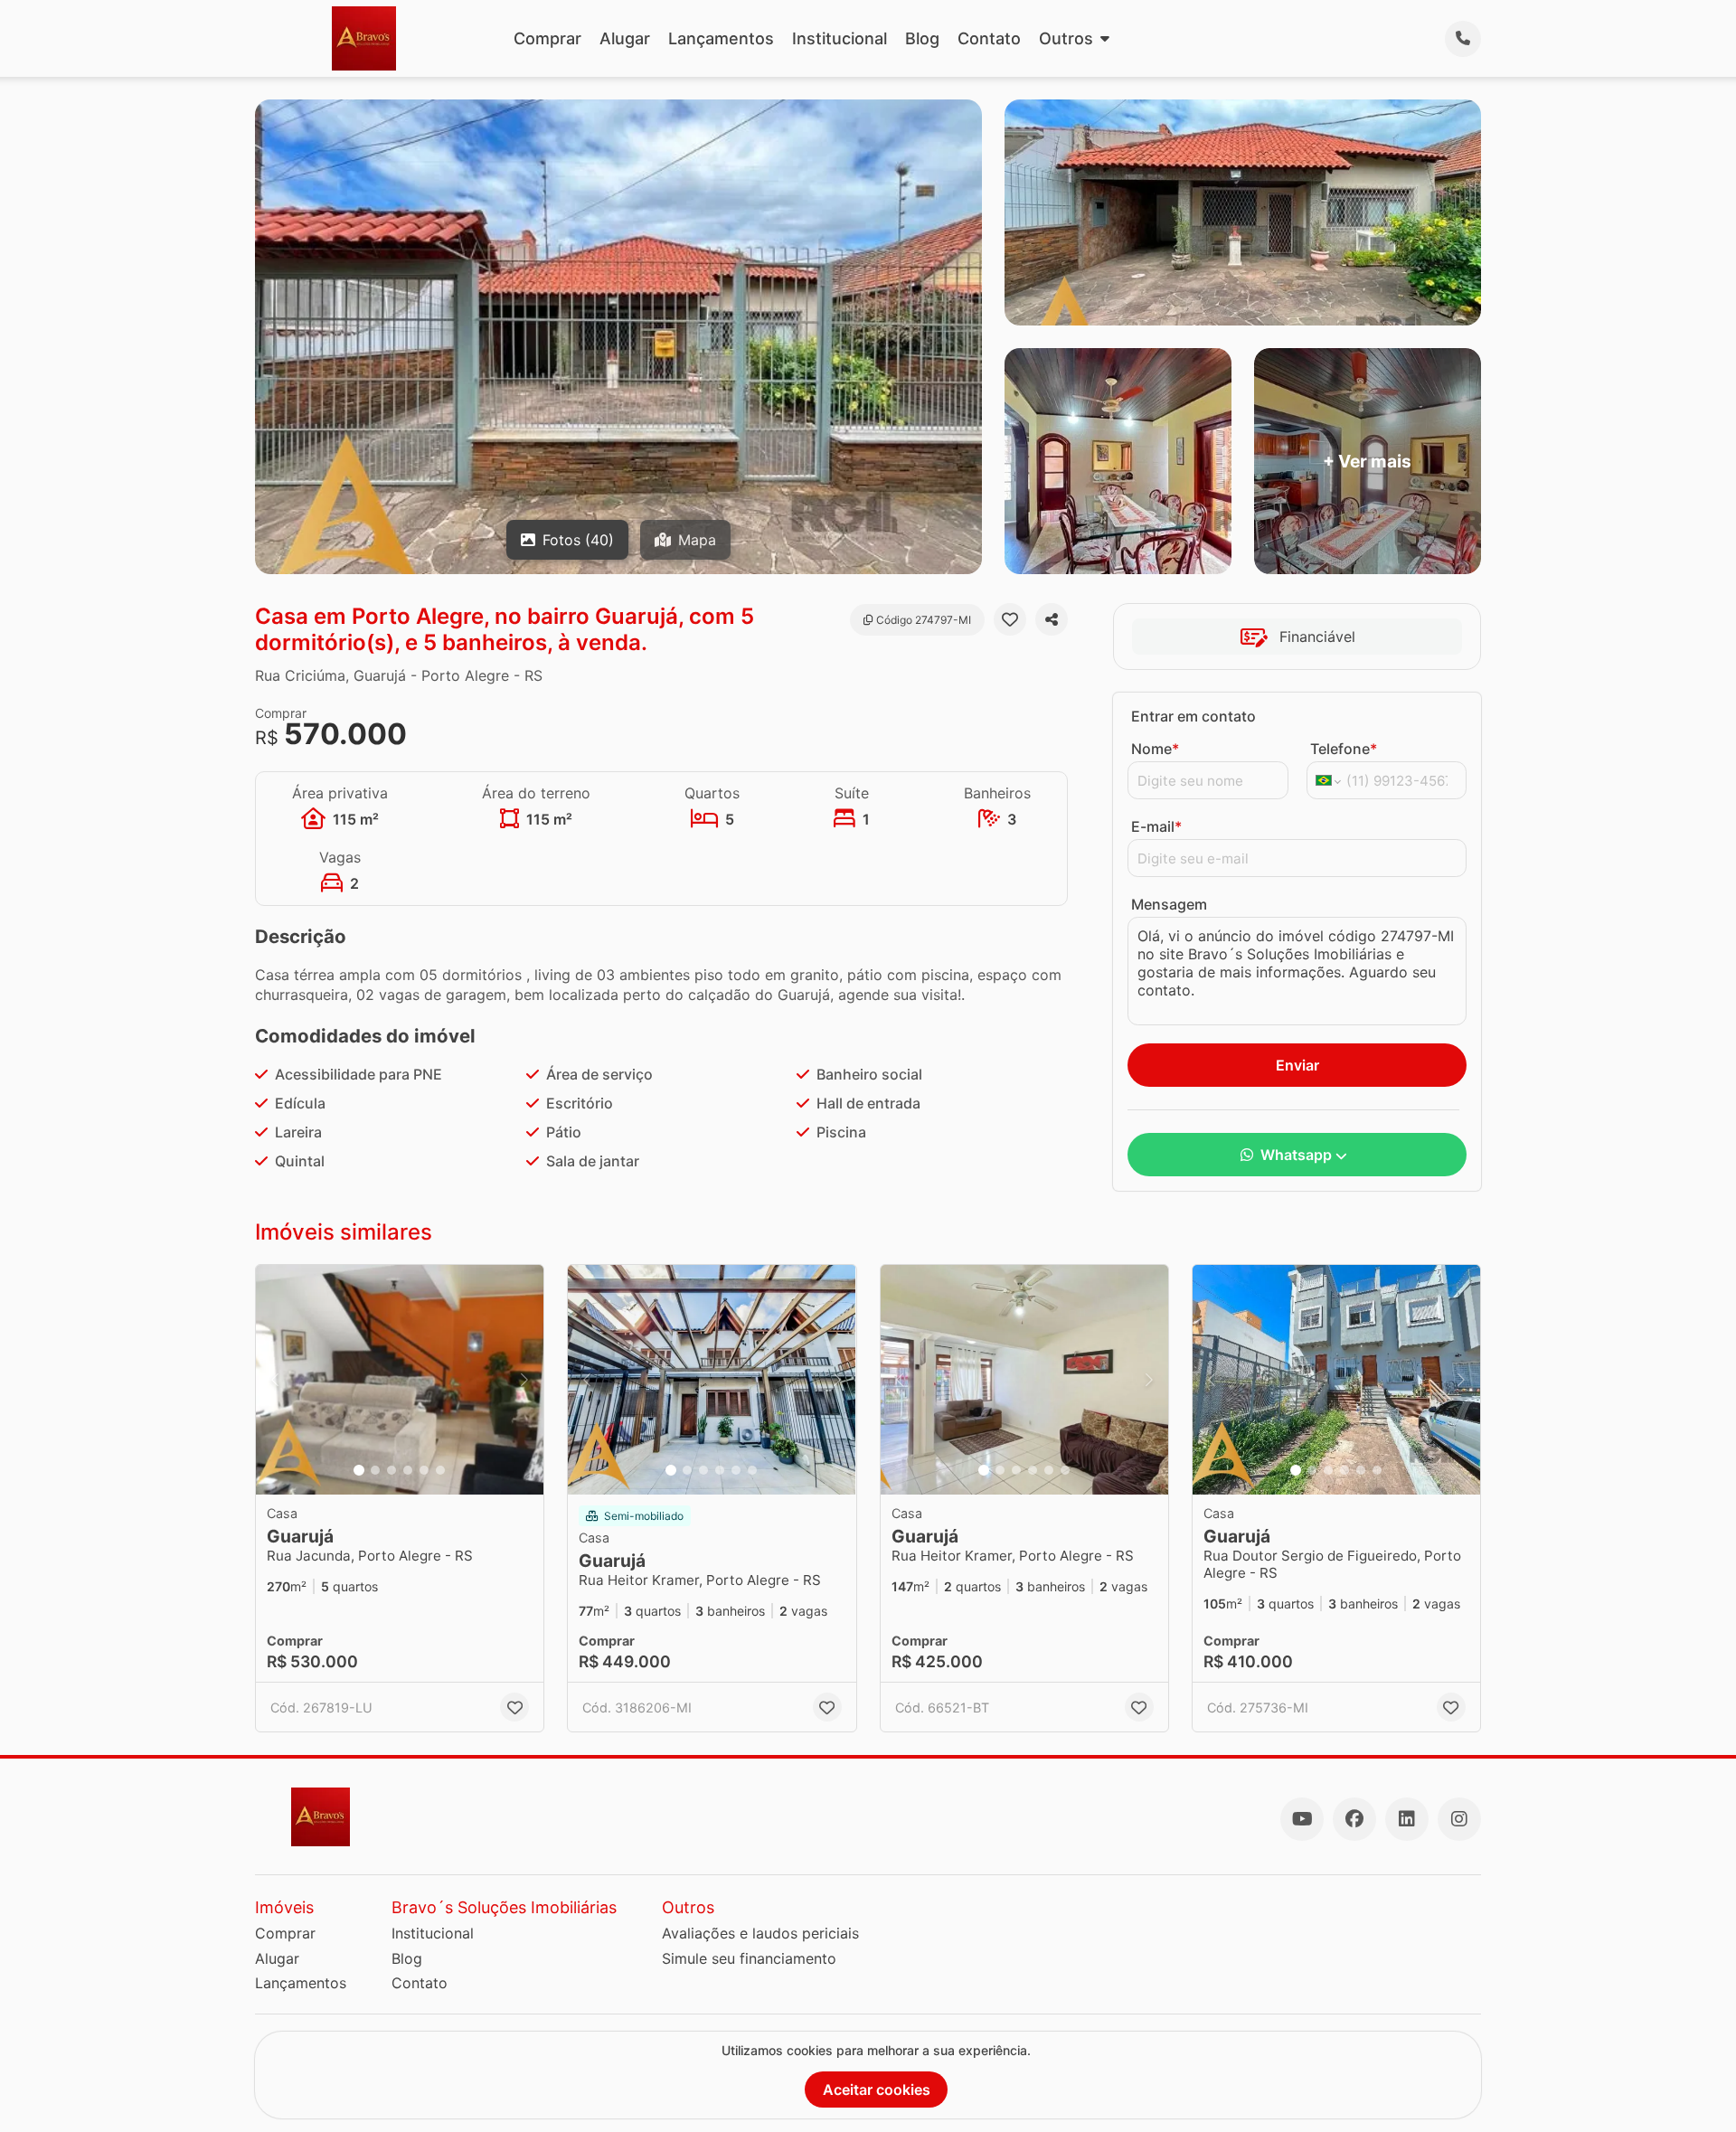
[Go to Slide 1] (359, 1470)
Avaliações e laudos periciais (760, 1933)
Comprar (547, 38)
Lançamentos (721, 38)
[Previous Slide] (275, 1380)
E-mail (1156, 826)
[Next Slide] (524, 1380)
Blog (922, 38)
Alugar (625, 38)
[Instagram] (1459, 1819)
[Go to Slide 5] (424, 1470)
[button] (400, 1380)
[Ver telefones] (1463, 39)
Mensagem (1169, 904)
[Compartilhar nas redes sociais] (1052, 619)
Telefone (1344, 749)
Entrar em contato (1193, 716)
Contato (989, 38)
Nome (1155, 749)
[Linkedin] (1407, 1819)
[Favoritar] (1010, 619)
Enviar (1297, 1065)
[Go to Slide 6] (440, 1470)
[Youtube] (1302, 1819)
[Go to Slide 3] (392, 1470)
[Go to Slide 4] (408, 1470)
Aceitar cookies (877, 2090)
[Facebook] (1354, 1819)
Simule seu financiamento (749, 1958)
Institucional (840, 38)
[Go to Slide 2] (375, 1470)
